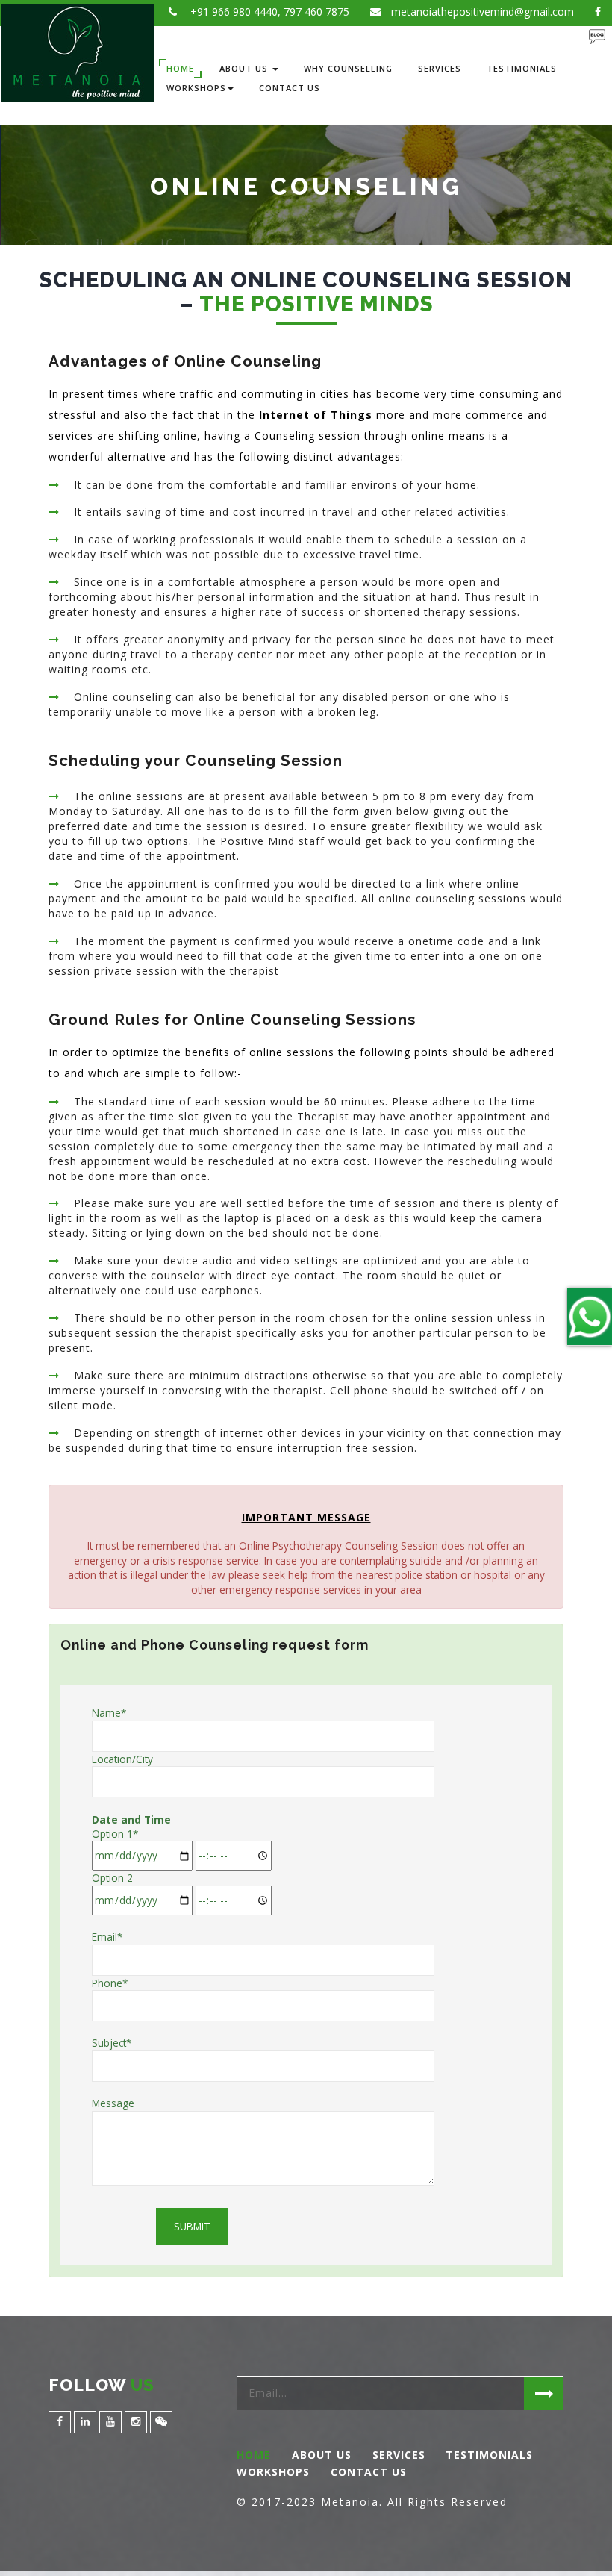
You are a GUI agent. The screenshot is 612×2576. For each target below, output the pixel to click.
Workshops (196, 88)
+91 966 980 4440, (234, 12)
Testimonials (522, 68)
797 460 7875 (316, 12)
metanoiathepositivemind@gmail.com (483, 12)
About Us (245, 68)
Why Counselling (348, 68)
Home (180, 68)
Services (440, 68)
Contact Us (290, 88)
